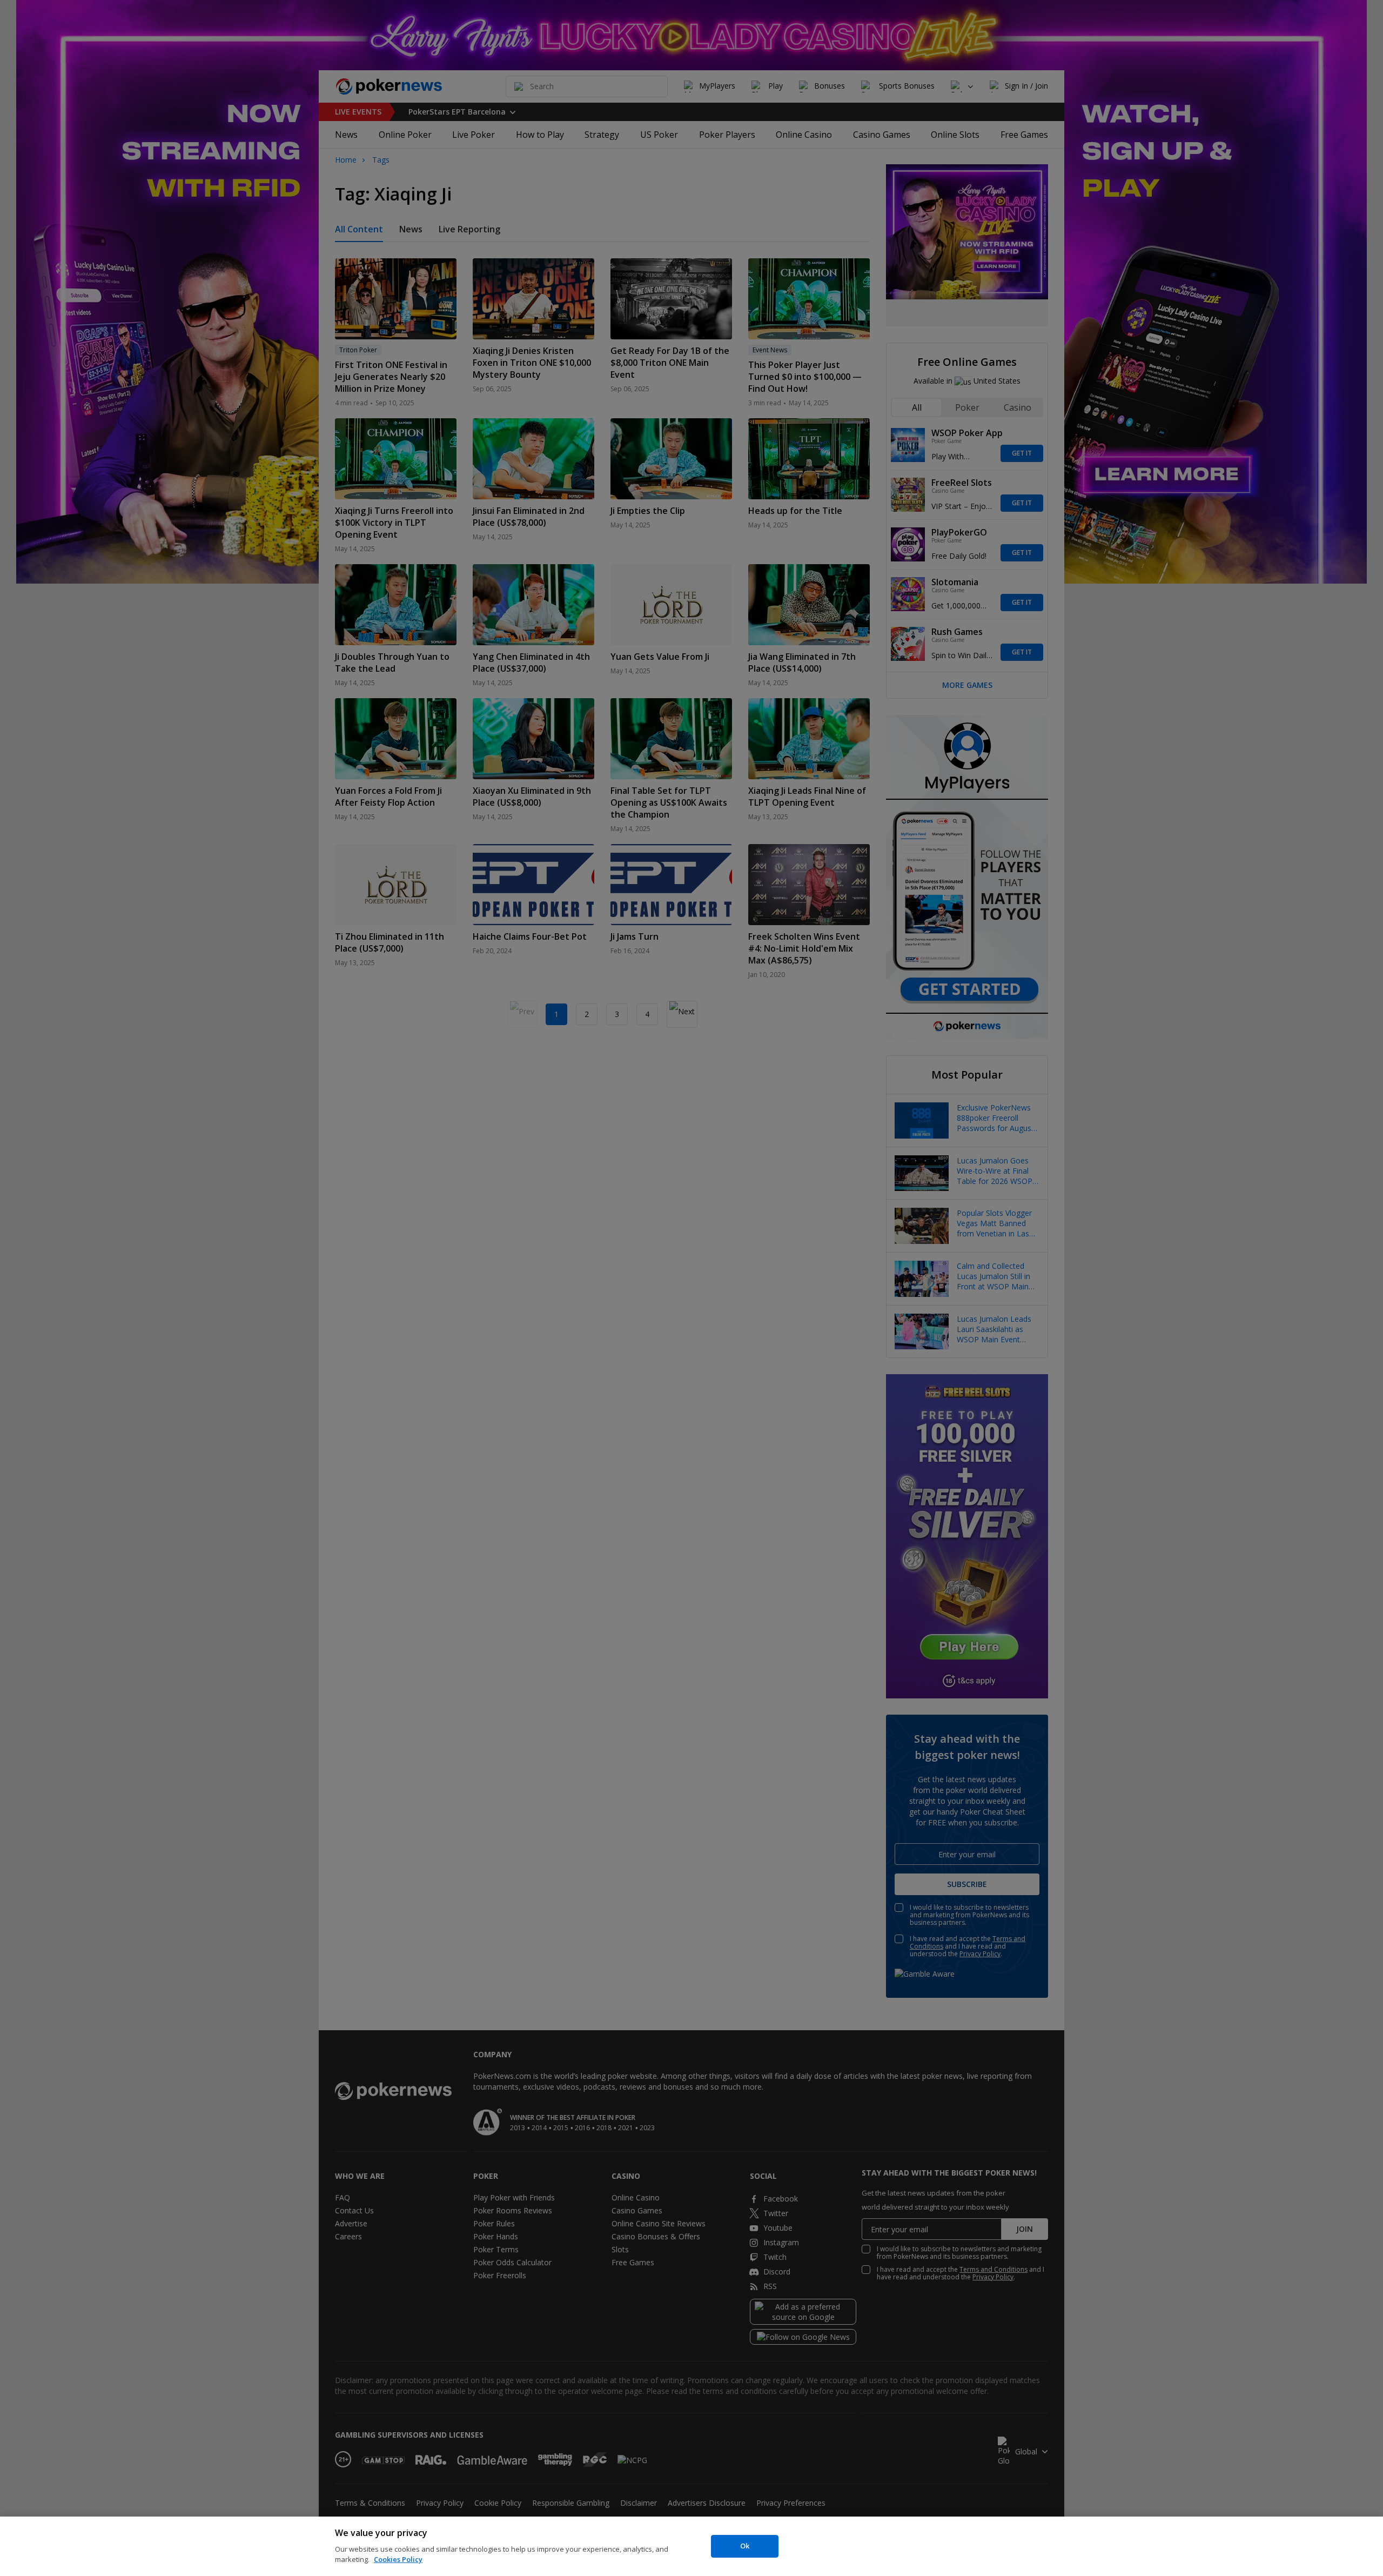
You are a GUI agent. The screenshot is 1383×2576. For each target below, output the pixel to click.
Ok (745, 2546)
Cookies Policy (398, 2559)
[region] (691, 2546)
